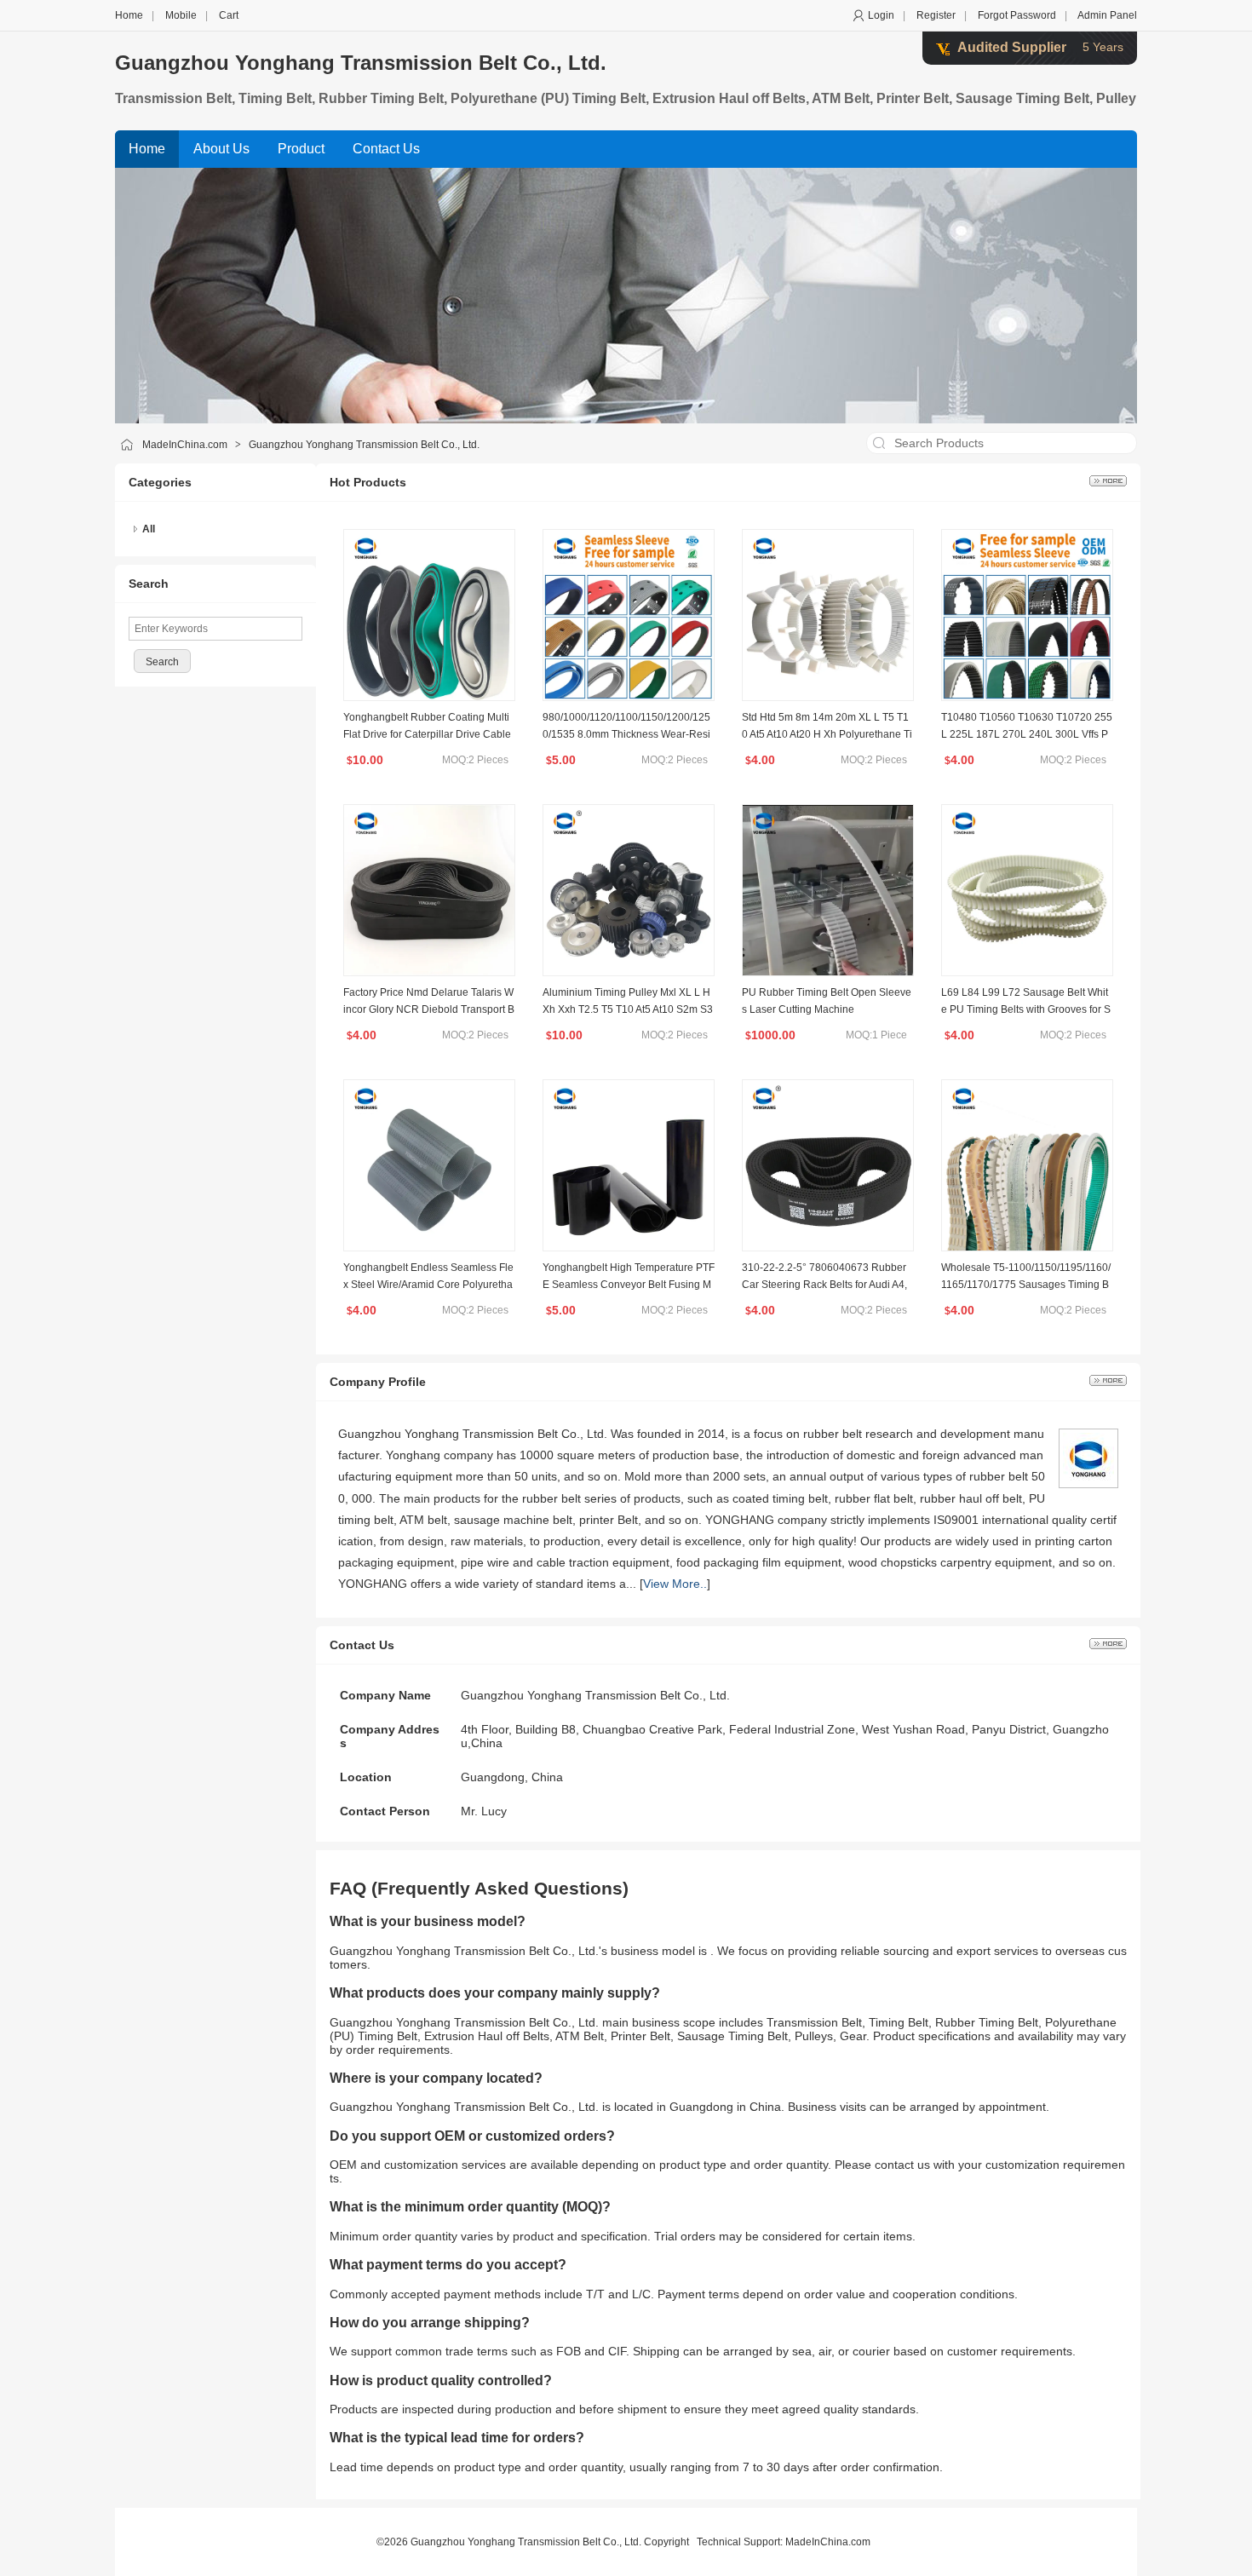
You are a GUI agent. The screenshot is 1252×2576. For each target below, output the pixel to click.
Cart (229, 15)
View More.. (675, 1584)
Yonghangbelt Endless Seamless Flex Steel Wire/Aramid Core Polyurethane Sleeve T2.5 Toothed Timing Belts (428, 1285)
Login (881, 15)
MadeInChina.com (185, 445)
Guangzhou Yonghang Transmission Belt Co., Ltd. (361, 63)
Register (936, 15)
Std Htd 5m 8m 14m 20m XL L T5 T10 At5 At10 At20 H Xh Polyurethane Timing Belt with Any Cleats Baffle (827, 734)
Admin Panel (1107, 15)
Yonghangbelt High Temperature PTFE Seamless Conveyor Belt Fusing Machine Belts (629, 1285)
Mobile (181, 15)
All (149, 529)
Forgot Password (1017, 15)
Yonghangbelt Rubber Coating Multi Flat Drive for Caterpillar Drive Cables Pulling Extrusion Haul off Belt (427, 734)
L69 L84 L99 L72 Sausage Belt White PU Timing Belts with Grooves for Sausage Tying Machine (1026, 1009)
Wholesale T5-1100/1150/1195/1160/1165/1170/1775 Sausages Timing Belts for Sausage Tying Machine (1026, 1285)
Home (129, 15)
